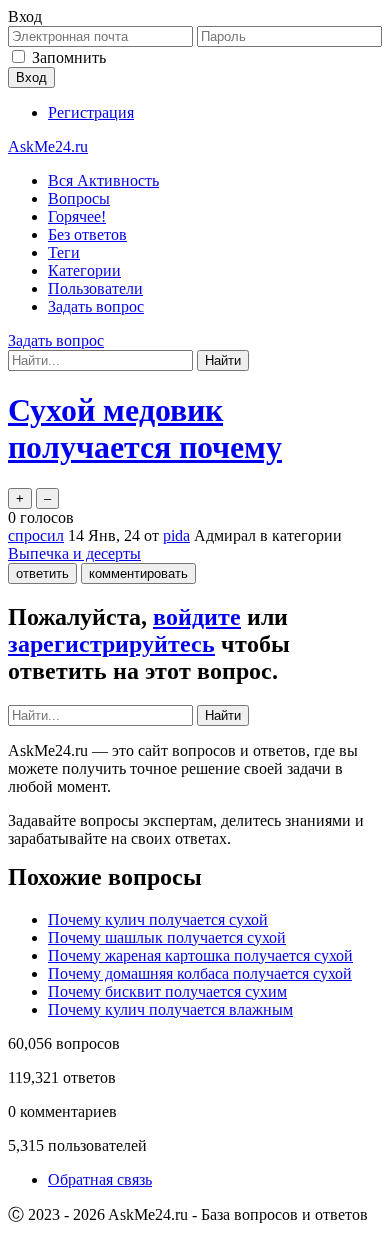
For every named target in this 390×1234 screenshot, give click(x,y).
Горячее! (77, 216)
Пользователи (95, 288)
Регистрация (91, 112)
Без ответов (87, 234)
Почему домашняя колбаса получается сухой (200, 973)
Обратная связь (100, 1179)
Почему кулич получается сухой (158, 919)
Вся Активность (103, 180)
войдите (197, 617)
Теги (64, 252)
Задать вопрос (96, 306)
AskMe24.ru (48, 146)
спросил (36, 535)
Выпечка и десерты (74, 553)
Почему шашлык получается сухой (167, 937)
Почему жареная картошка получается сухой (200, 955)
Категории (84, 270)
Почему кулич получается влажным (170, 1009)
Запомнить (69, 57)
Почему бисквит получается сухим (167, 991)
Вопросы (79, 198)
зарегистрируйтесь (111, 644)
